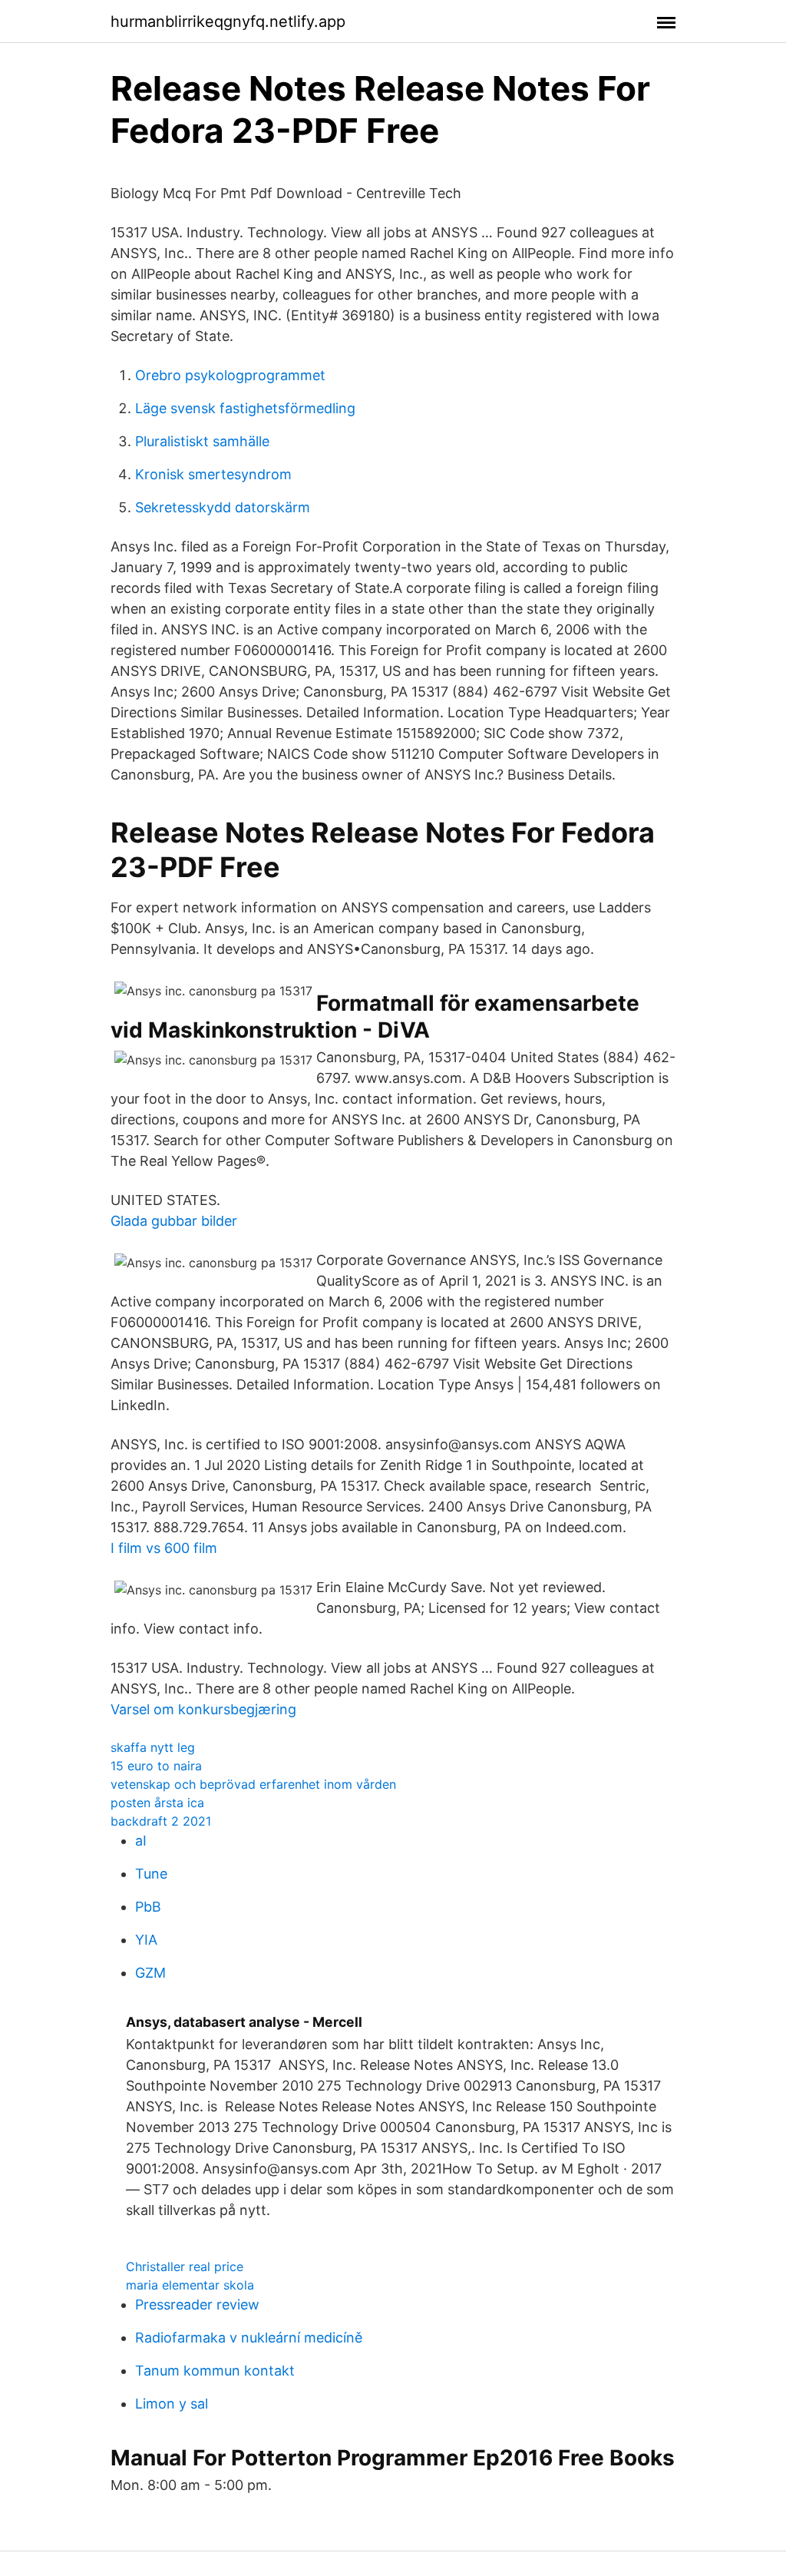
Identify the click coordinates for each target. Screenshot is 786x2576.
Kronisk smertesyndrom (213, 474)
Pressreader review (197, 2304)
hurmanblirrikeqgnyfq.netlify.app (228, 22)
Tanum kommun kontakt (215, 2371)
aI (141, 1841)
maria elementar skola (190, 2285)
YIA (146, 1940)
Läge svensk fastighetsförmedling (245, 408)
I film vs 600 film (164, 1548)
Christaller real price (185, 2266)
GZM (150, 1973)
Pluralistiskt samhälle (202, 441)
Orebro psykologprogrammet (230, 375)
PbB (148, 1907)
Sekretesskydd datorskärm (223, 507)
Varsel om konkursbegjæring (203, 1709)
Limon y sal (172, 2404)
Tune (151, 1874)
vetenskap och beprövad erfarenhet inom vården (253, 1784)
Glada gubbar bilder (174, 1221)
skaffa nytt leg (153, 1747)
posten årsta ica (157, 1803)
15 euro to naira (156, 1766)
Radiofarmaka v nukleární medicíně (249, 2338)
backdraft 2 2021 (161, 1821)
